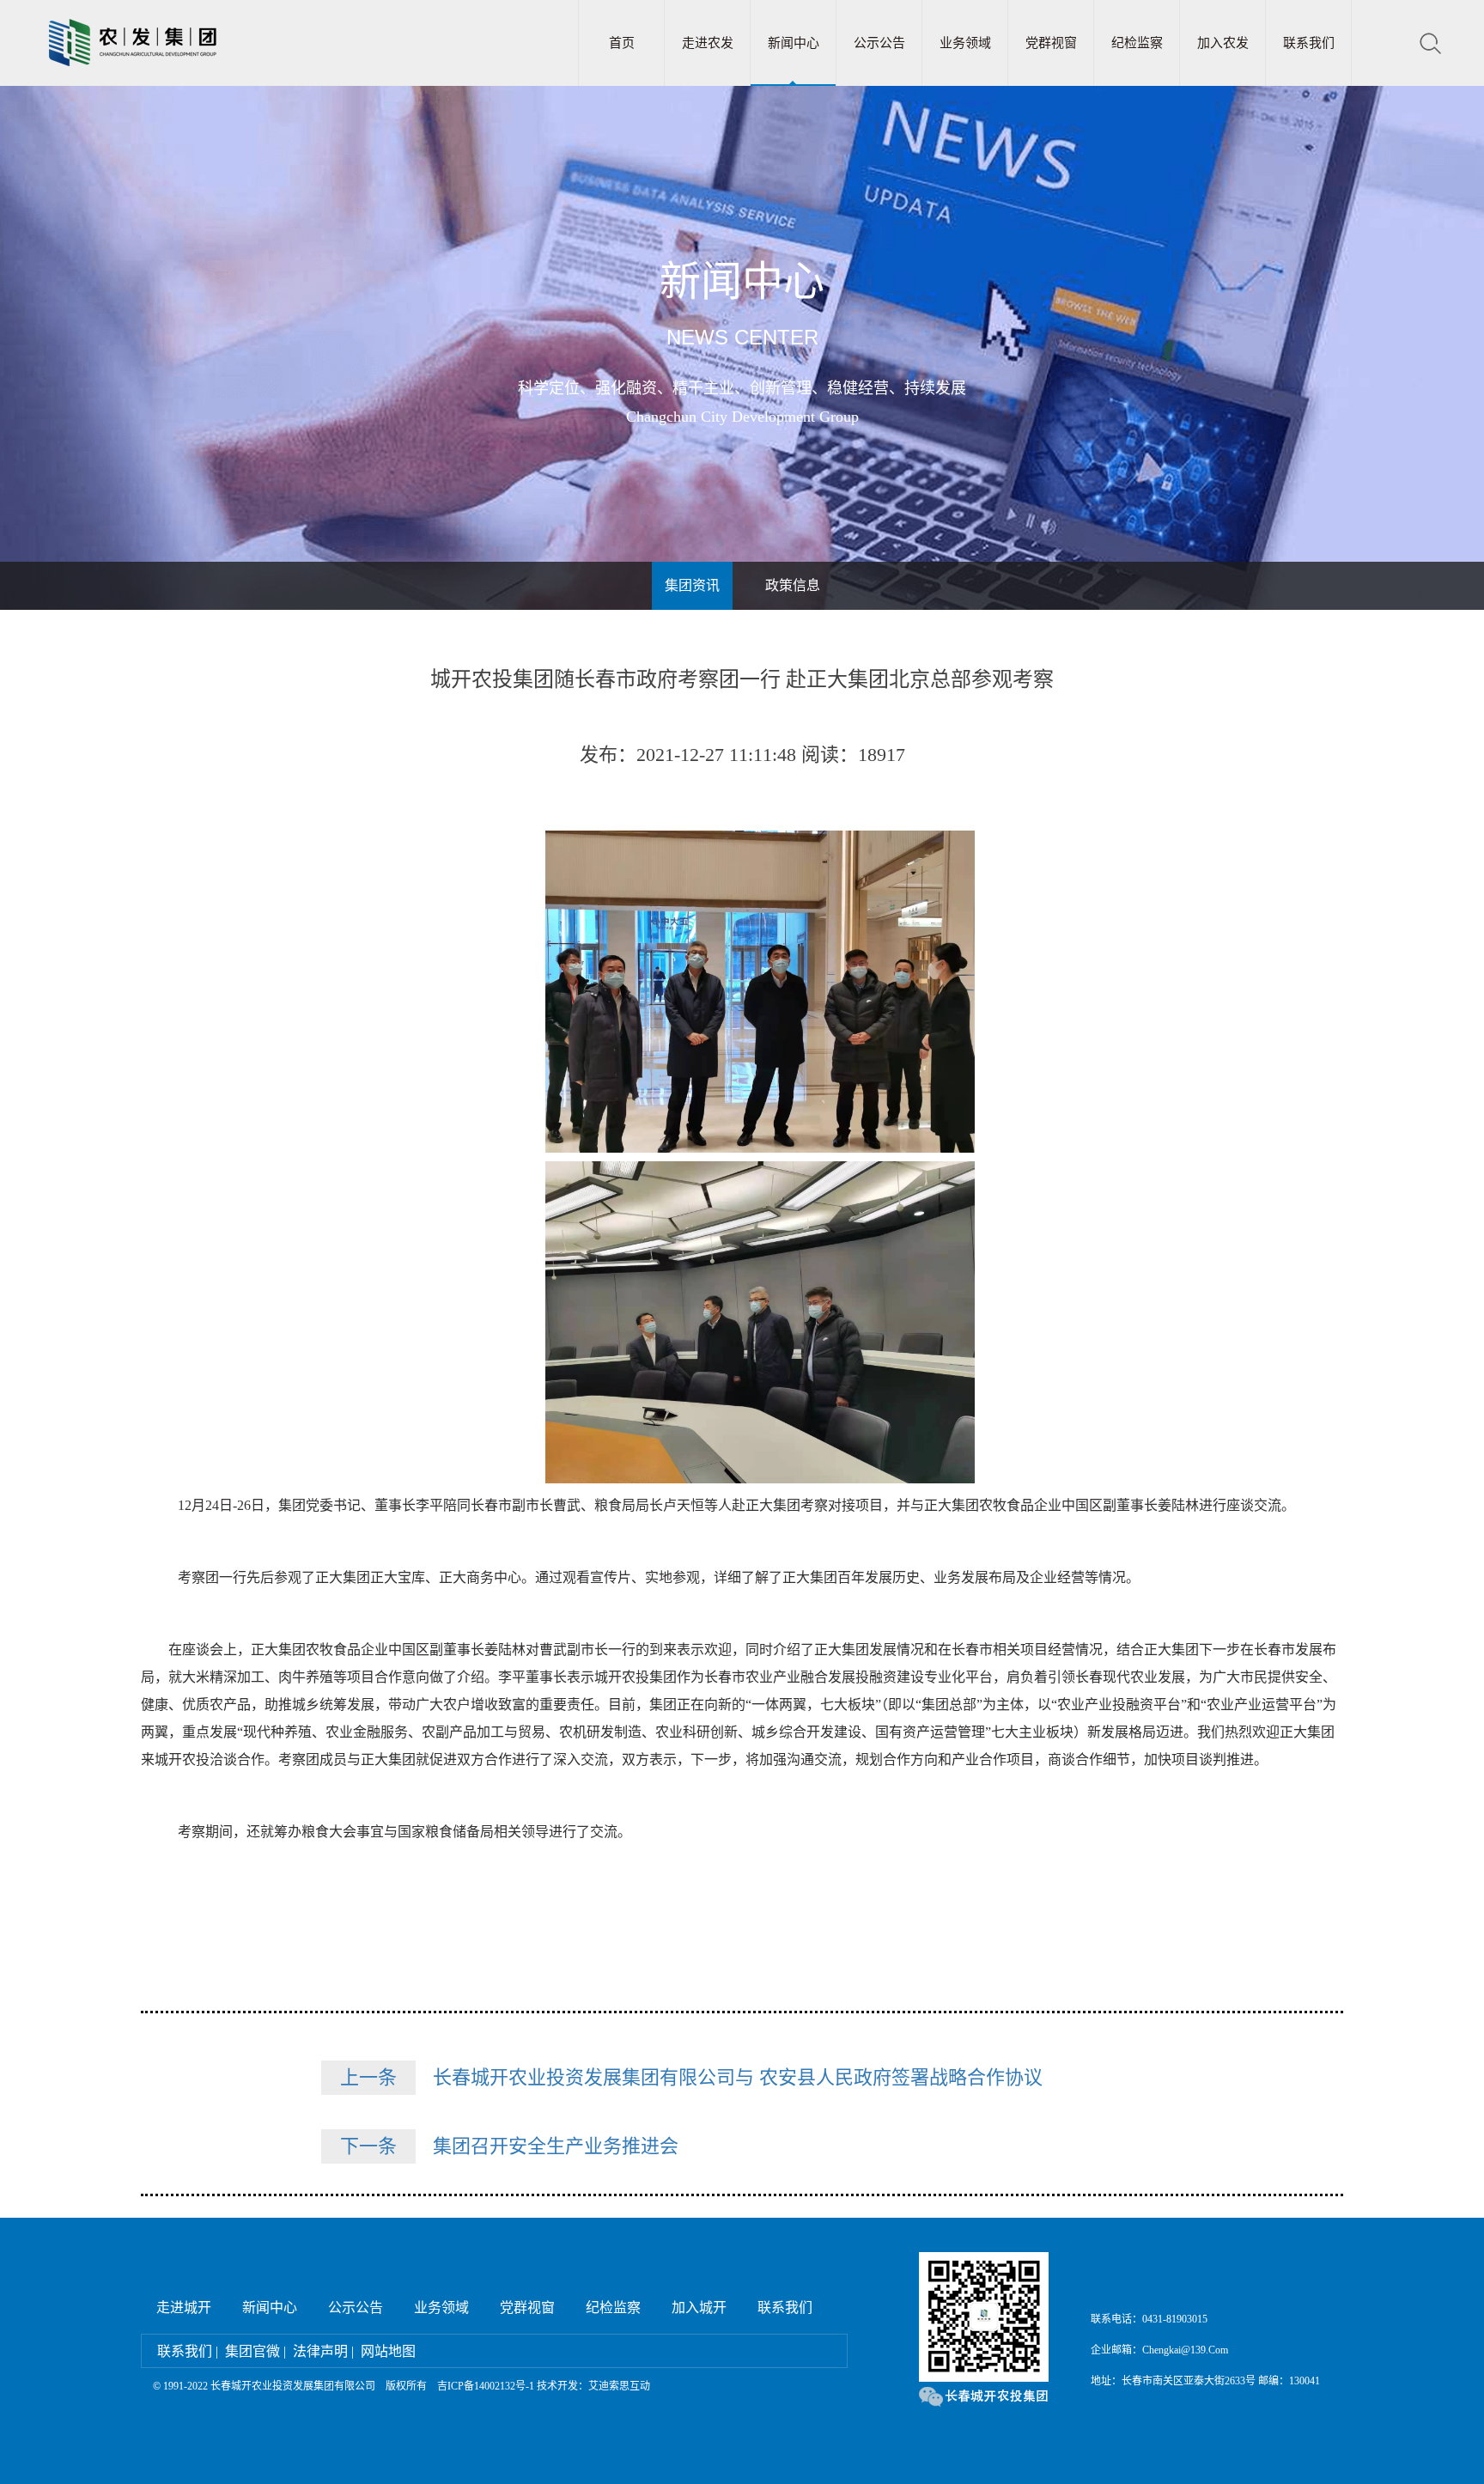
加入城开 (699, 2307)
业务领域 (965, 43)
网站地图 (388, 2351)
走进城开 (184, 2307)
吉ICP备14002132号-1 (486, 2386)
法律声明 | (323, 2351)
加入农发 (1223, 43)
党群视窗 (1051, 43)
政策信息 (793, 585)
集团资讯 (692, 585)
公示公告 (879, 43)
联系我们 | (188, 2351)
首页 (622, 43)
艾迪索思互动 (619, 2386)
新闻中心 (794, 43)
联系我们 (1309, 43)
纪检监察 (1137, 43)
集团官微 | (255, 2351)
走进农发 (708, 43)
